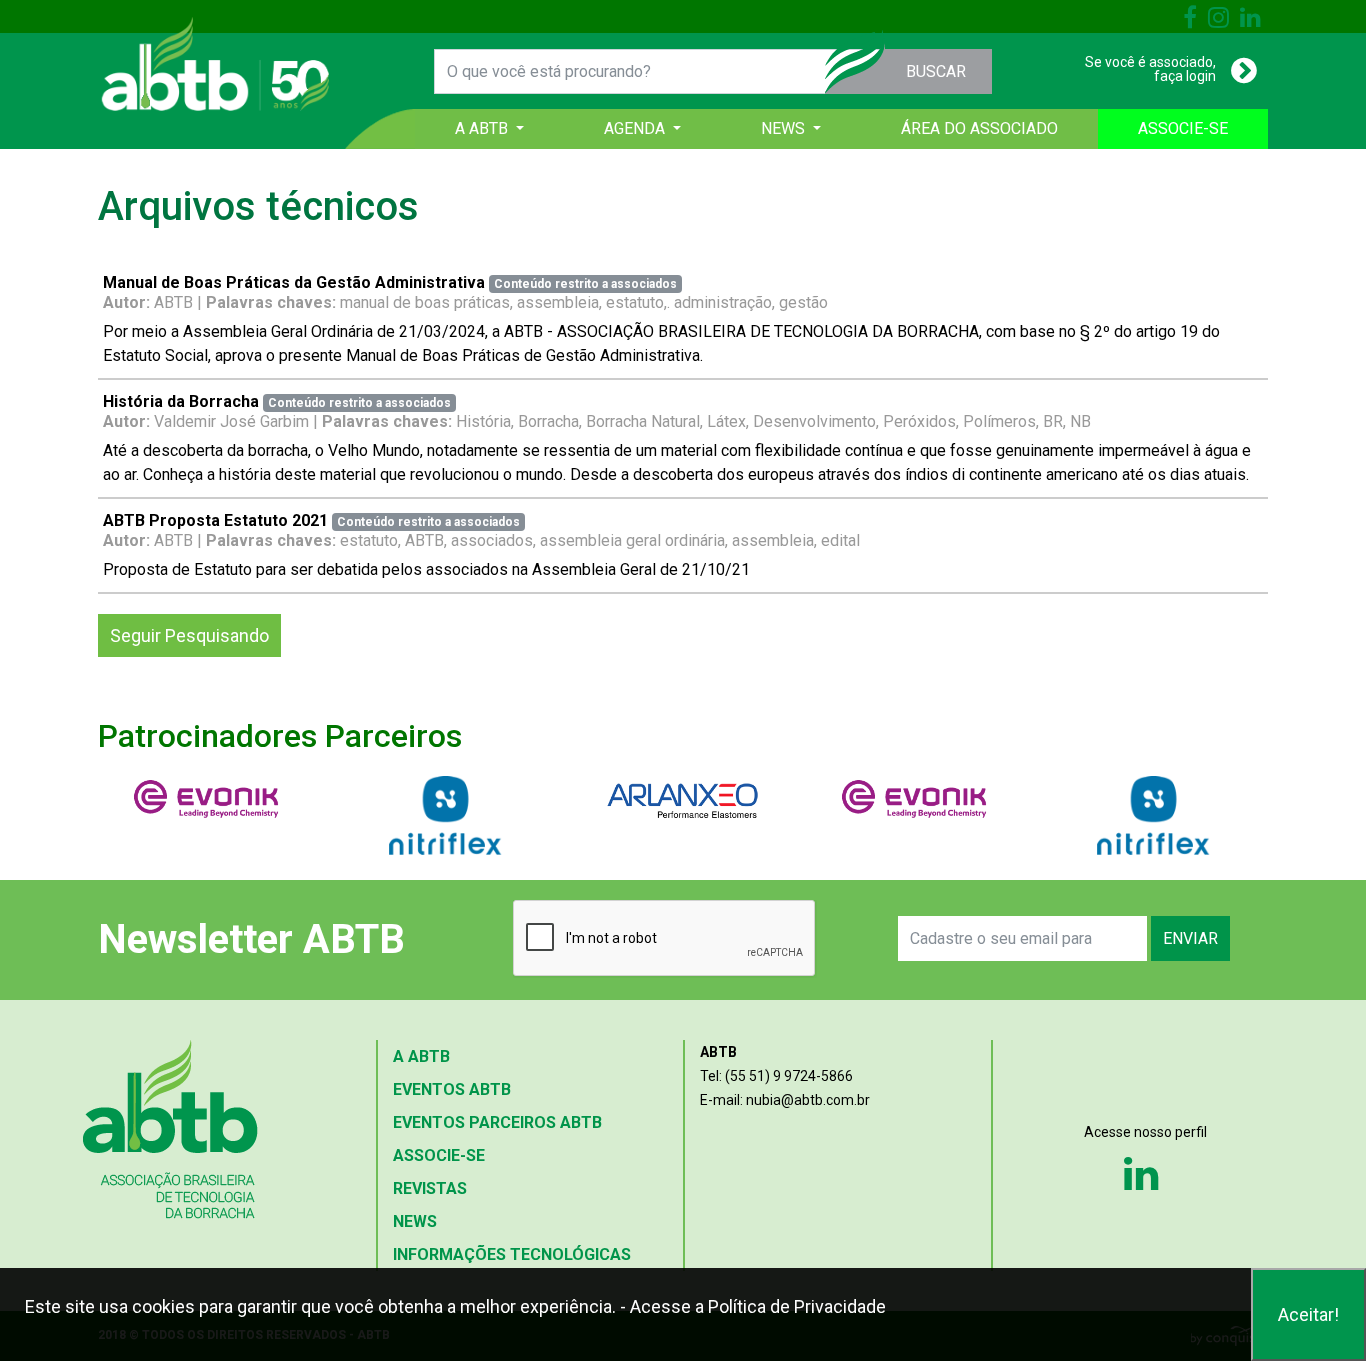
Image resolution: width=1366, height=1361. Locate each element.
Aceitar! (1308, 1314)
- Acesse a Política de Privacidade (753, 1306)
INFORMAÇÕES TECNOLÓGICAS (512, 1254)
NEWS (415, 1221)
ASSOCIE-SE (1183, 128)
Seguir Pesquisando (189, 635)
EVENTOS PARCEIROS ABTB (497, 1122)
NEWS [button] (785, 128)
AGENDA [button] (636, 128)
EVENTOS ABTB (452, 1089)
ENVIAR (1190, 938)
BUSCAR (936, 71)
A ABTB (421, 1056)
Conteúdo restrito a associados (585, 284)
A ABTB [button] (483, 128)
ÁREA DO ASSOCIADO (979, 128)
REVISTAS (430, 1188)
